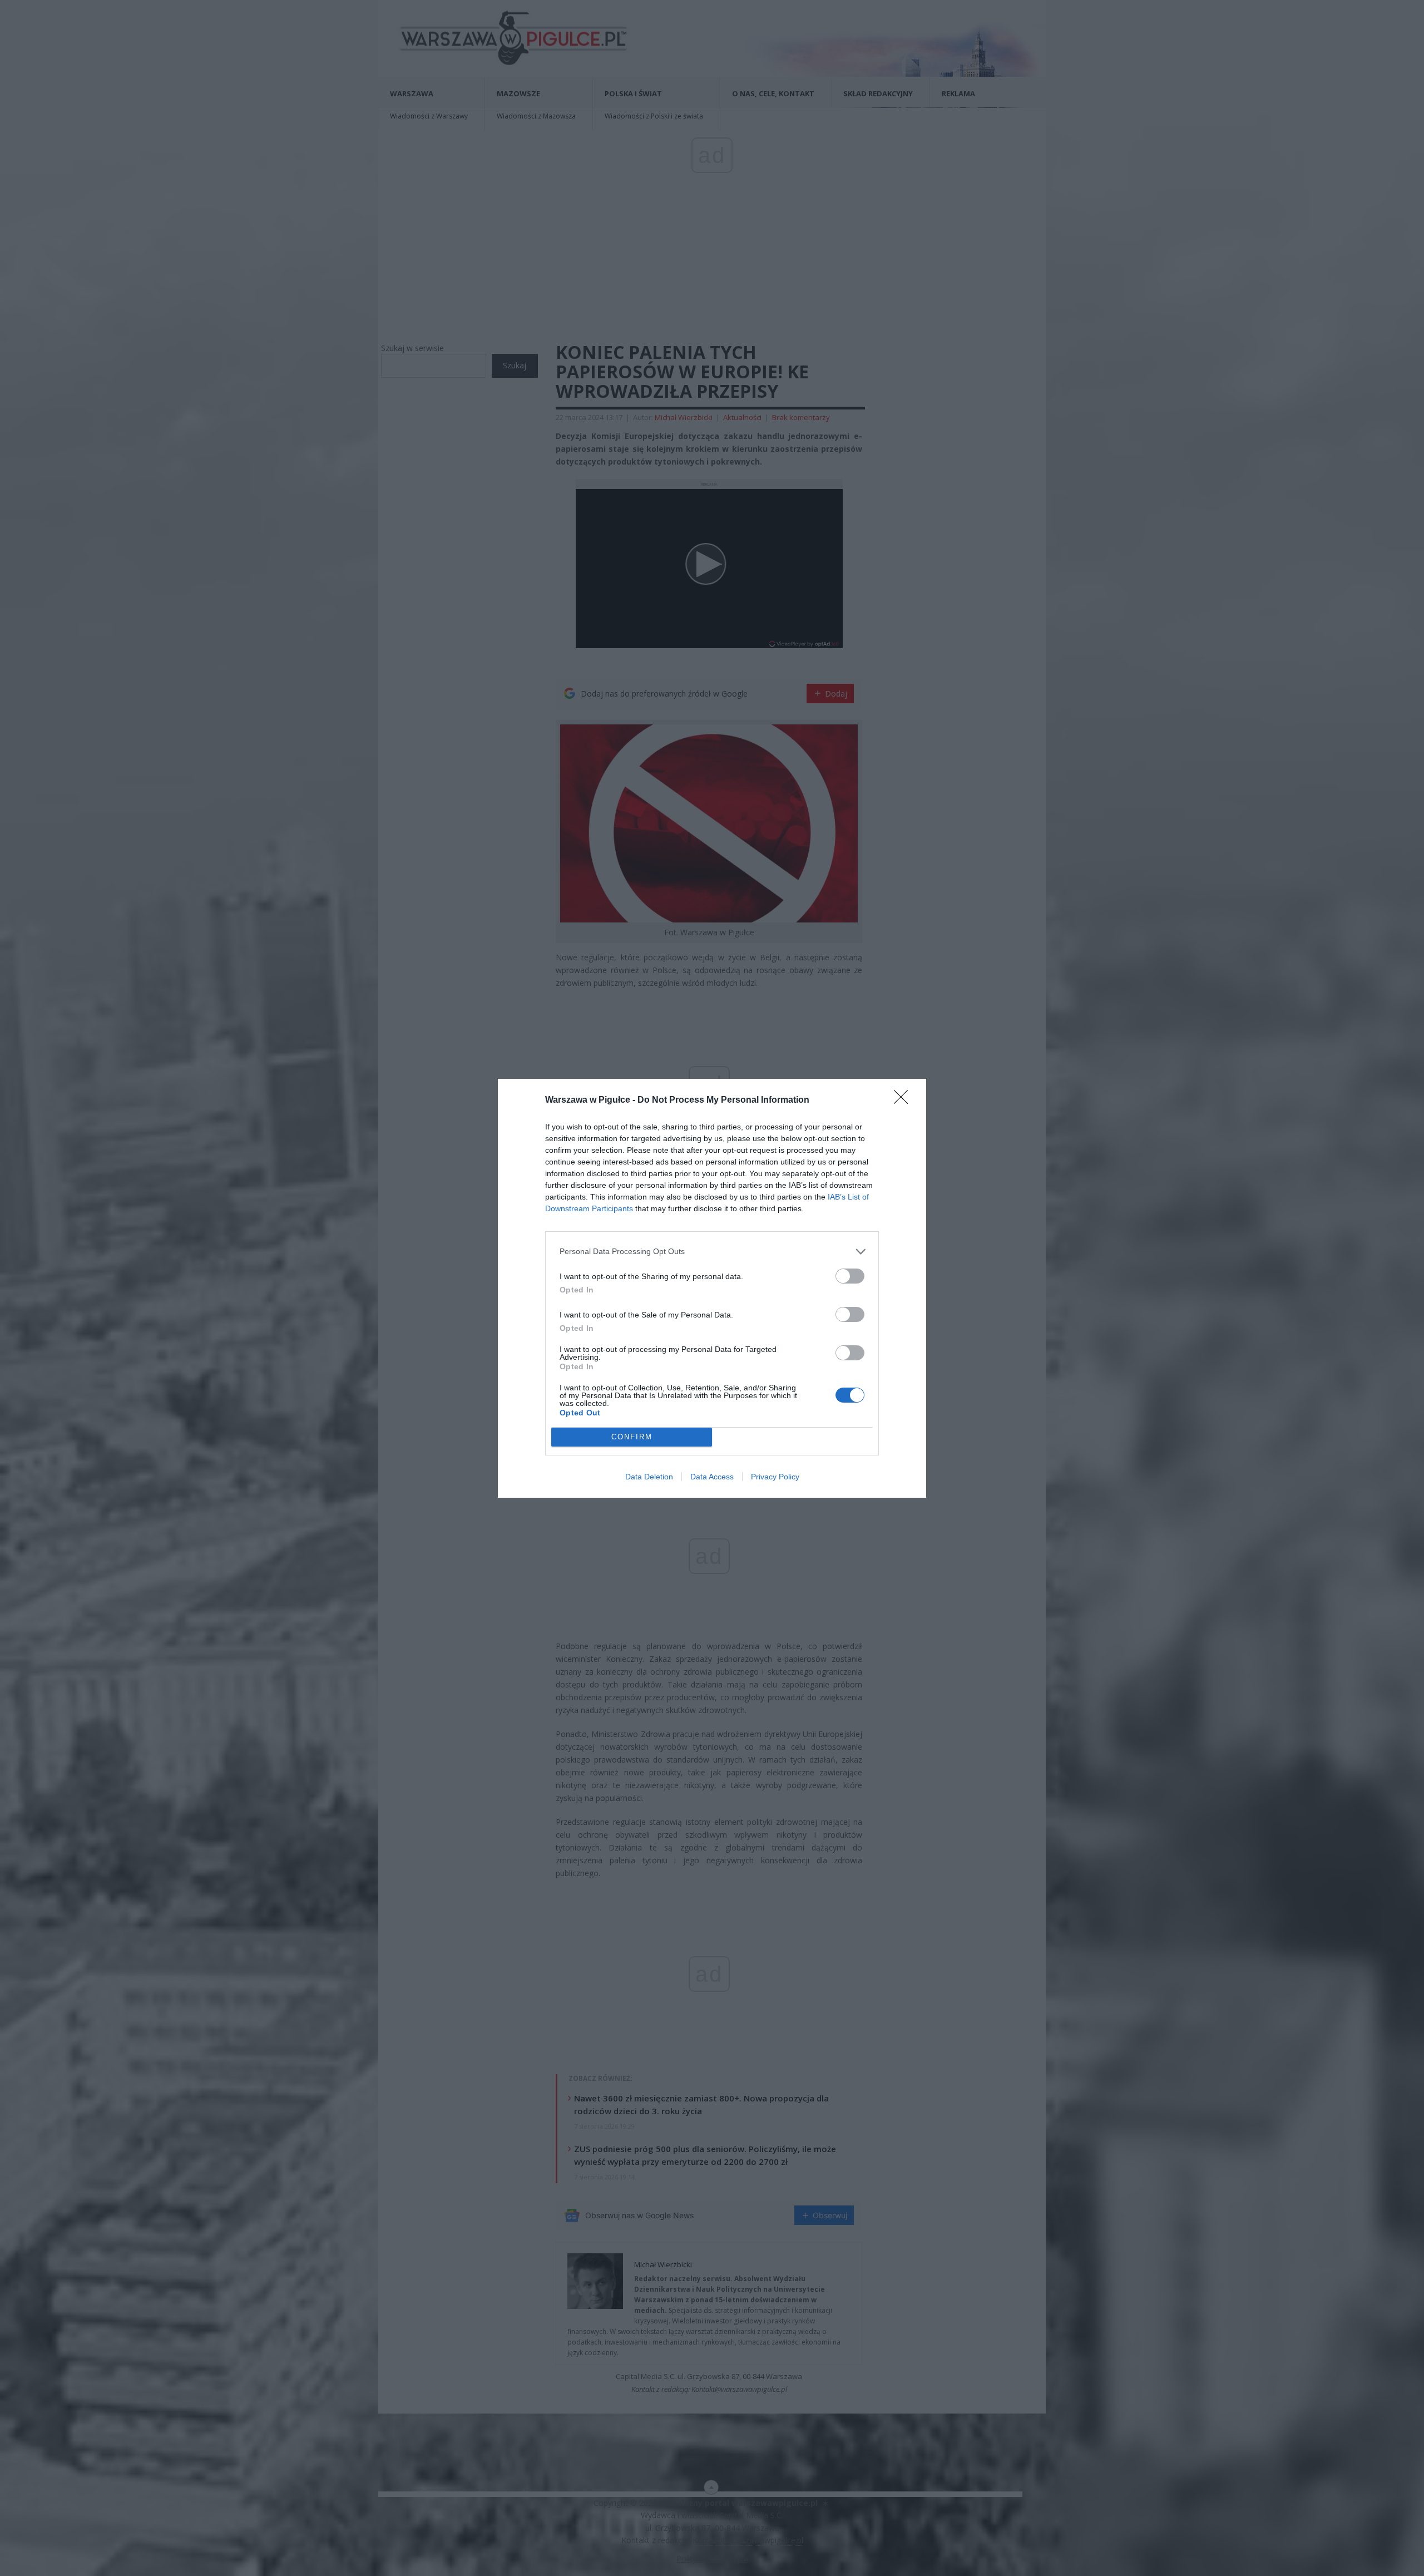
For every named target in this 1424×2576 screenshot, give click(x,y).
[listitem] (712, 1252)
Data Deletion (649, 1477)
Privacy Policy (775, 1477)
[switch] (850, 1276)
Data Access (712, 1477)
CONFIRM (632, 1437)
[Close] (904, 1101)
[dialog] (712, 1288)
